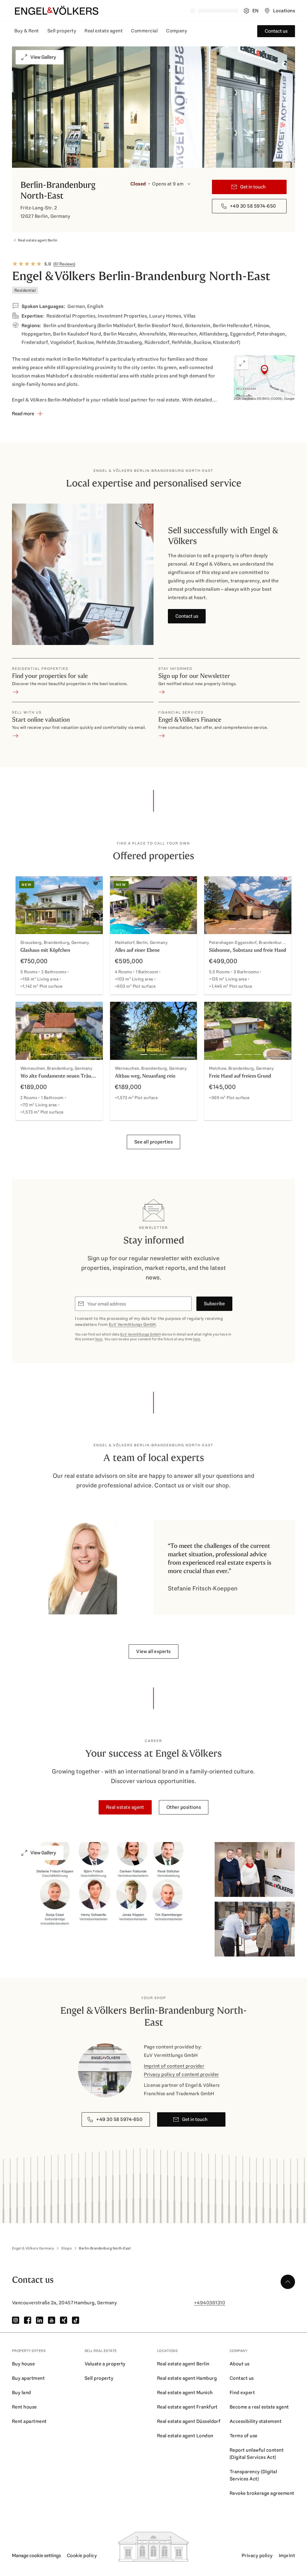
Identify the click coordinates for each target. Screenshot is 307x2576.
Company (177, 31)
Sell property (62, 31)
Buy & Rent (27, 31)
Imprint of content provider (174, 2066)
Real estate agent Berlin (38, 240)
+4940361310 (210, 2303)
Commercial (144, 31)
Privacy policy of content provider (182, 2074)
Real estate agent (104, 31)
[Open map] (264, 378)
